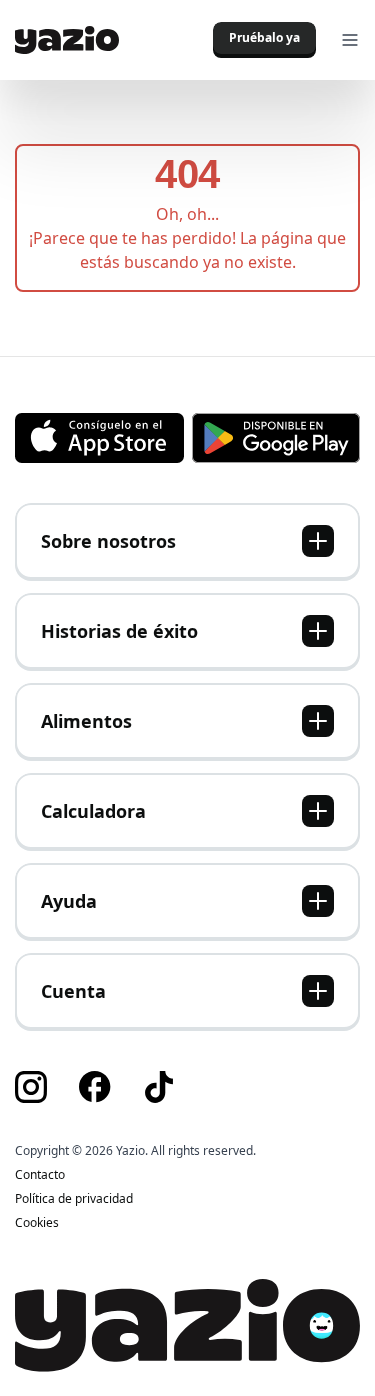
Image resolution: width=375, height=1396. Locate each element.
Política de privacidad (74, 1199)
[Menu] (350, 40)
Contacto (40, 1175)
